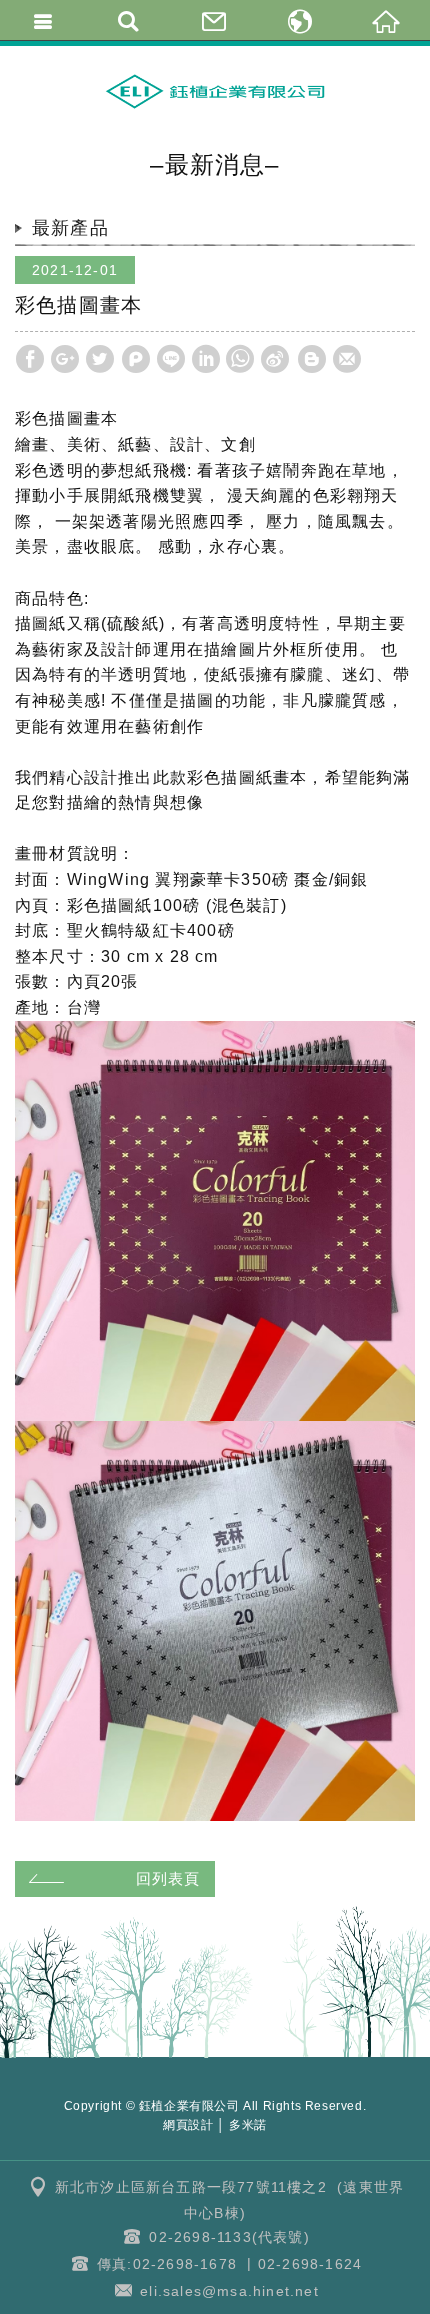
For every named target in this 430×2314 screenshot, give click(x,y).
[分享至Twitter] (100, 359)
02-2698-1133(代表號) (229, 2237)
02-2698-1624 (310, 2264)
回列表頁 (168, 1878)
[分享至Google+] (65, 359)
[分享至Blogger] (312, 359)
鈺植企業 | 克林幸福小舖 (215, 91)
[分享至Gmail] (347, 359)
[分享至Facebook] (30, 359)
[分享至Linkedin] (206, 359)
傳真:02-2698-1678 (167, 2264)
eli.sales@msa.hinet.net (229, 2291)
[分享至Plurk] (136, 359)
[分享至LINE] (171, 359)
